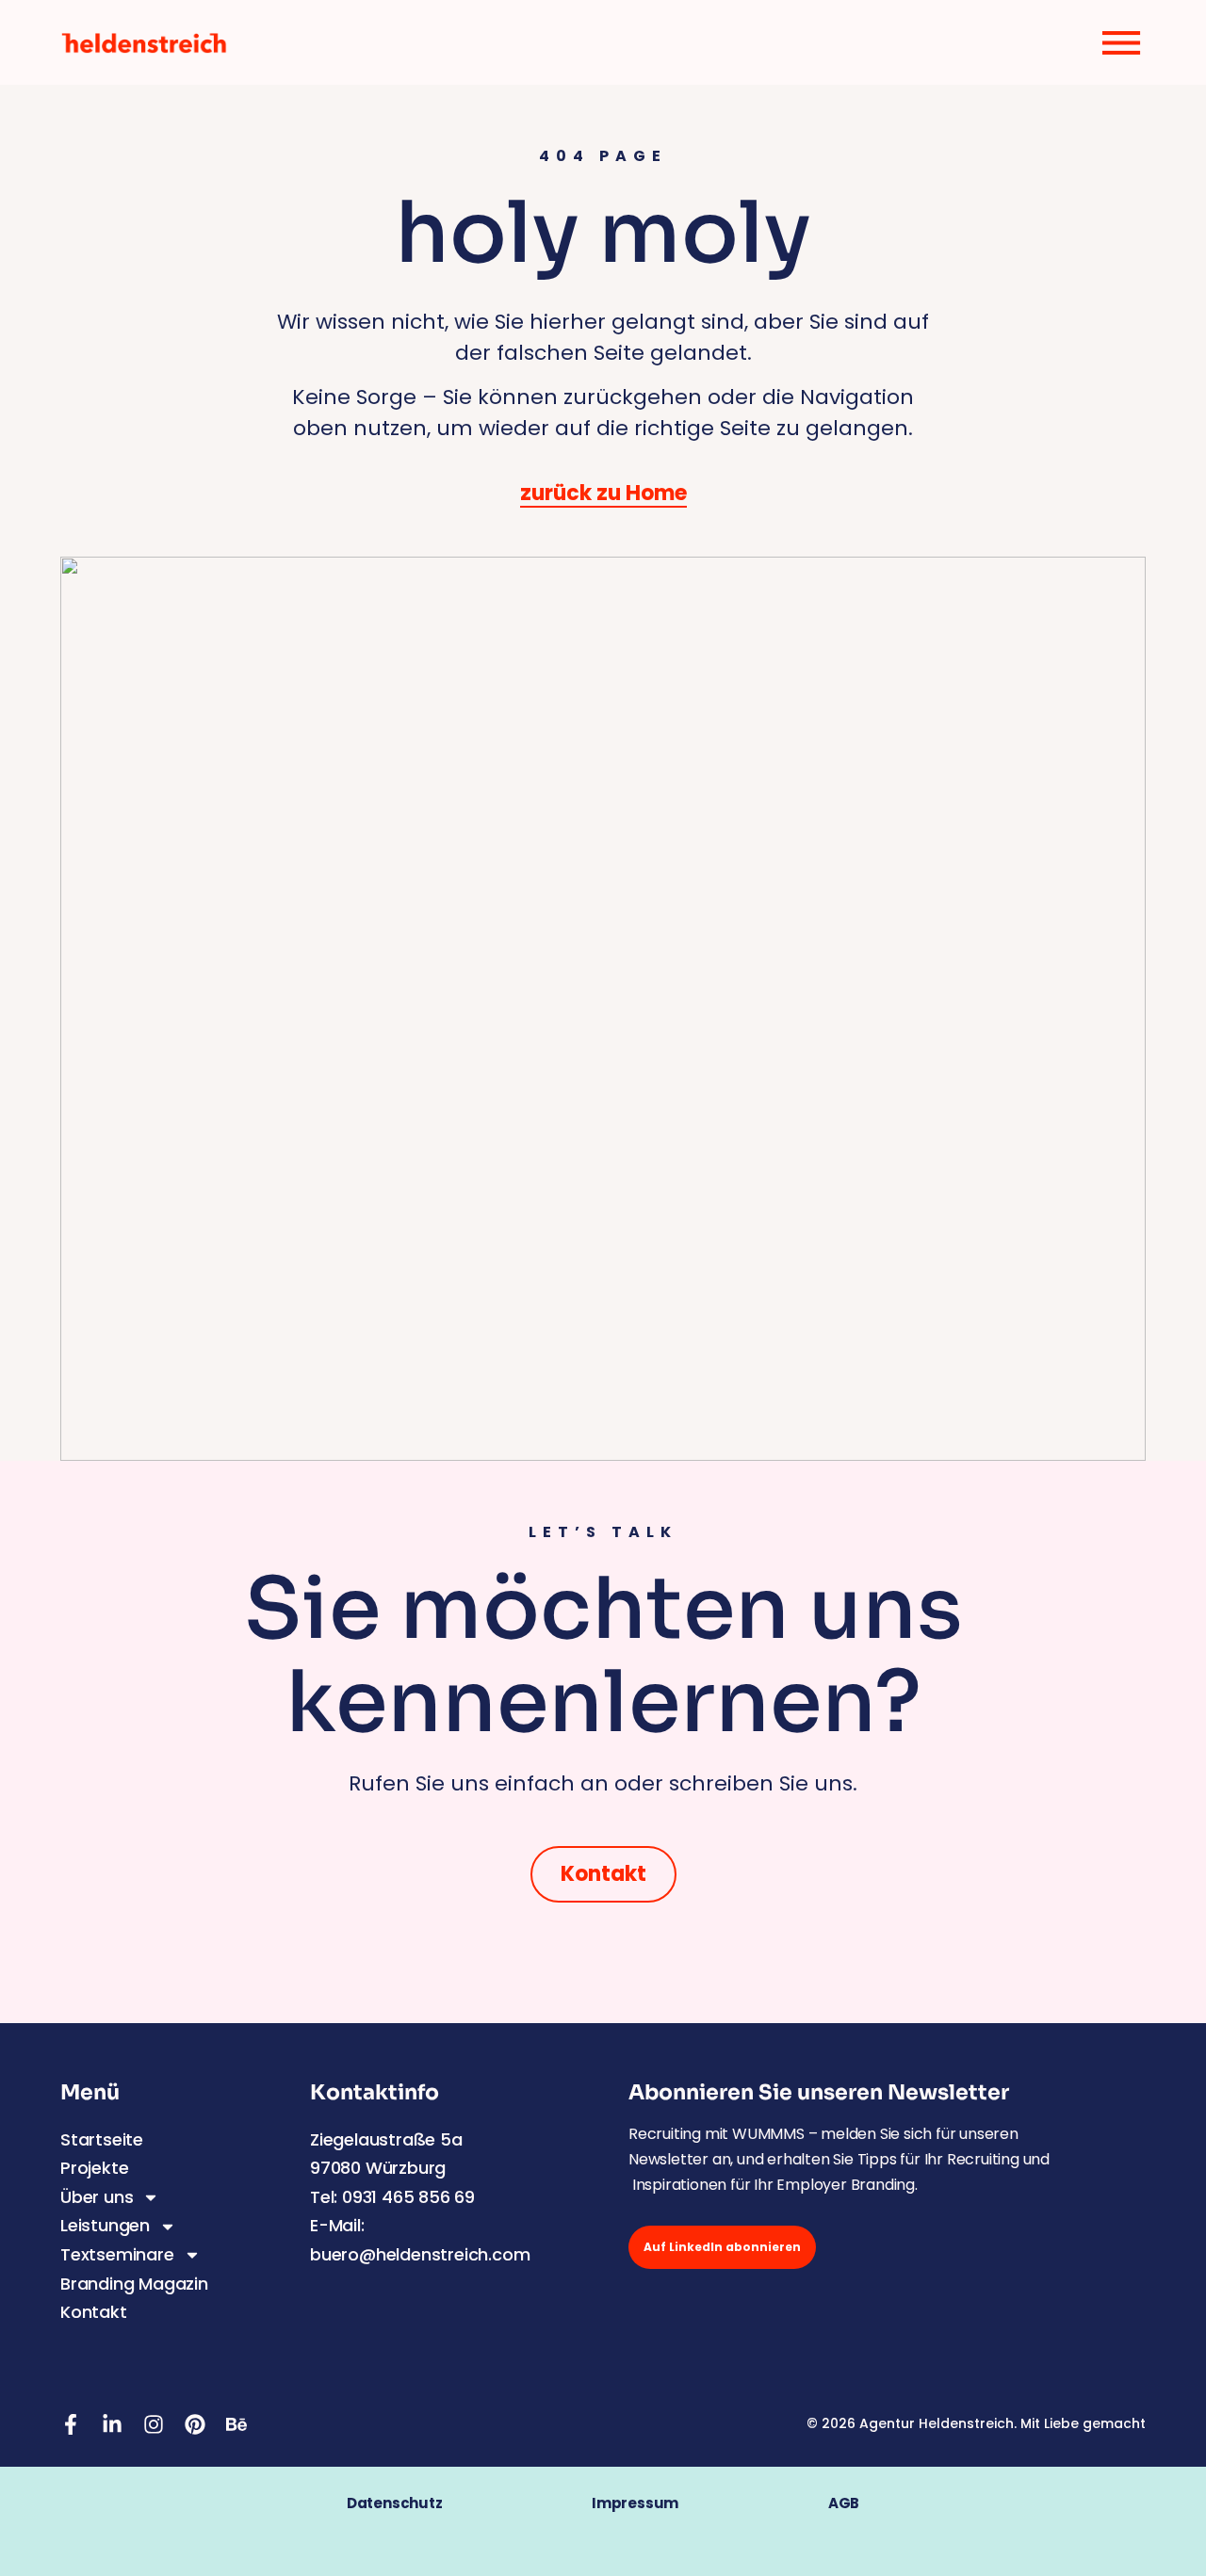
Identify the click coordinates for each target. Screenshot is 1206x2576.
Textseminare (117, 2254)
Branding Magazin (134, 2284)
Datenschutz (395, 2503)
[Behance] (236, 2424)
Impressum (660, 2503)
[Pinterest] (195, 2424)
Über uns (97, 2197)
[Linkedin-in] (112, 2424)
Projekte (94, 2168)
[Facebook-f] (71, 2424)
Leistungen (105, 2225)
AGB (844, 2503)
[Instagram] (154, 2424)
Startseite (102, 2139)
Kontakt (94, 2312)
